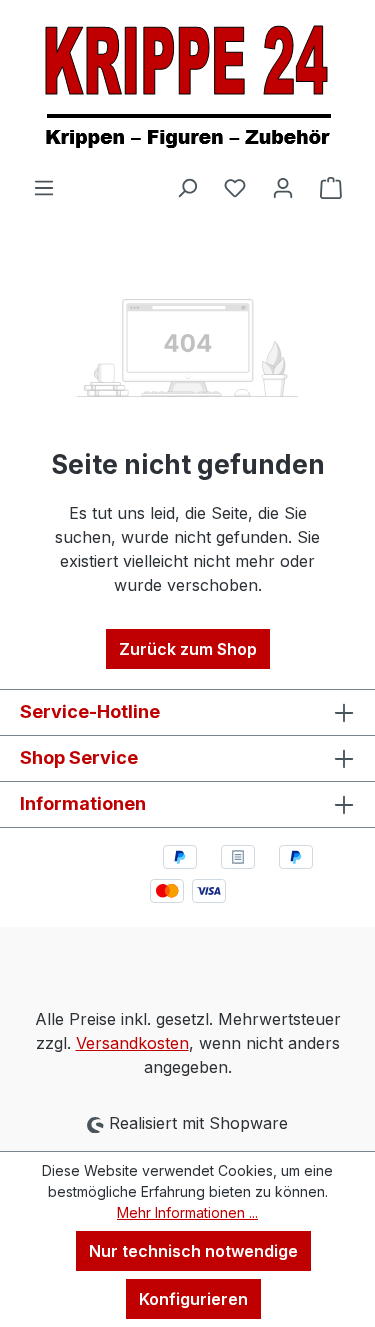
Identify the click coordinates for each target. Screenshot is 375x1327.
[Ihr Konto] (283, 187)
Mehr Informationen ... (187, 1212)
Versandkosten (132, 1043)
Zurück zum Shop (188, 649)
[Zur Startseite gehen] (187, 87)
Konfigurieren (193, 1299)
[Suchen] (187, 187)
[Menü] (44, 187)
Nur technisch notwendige (193, 1251)
